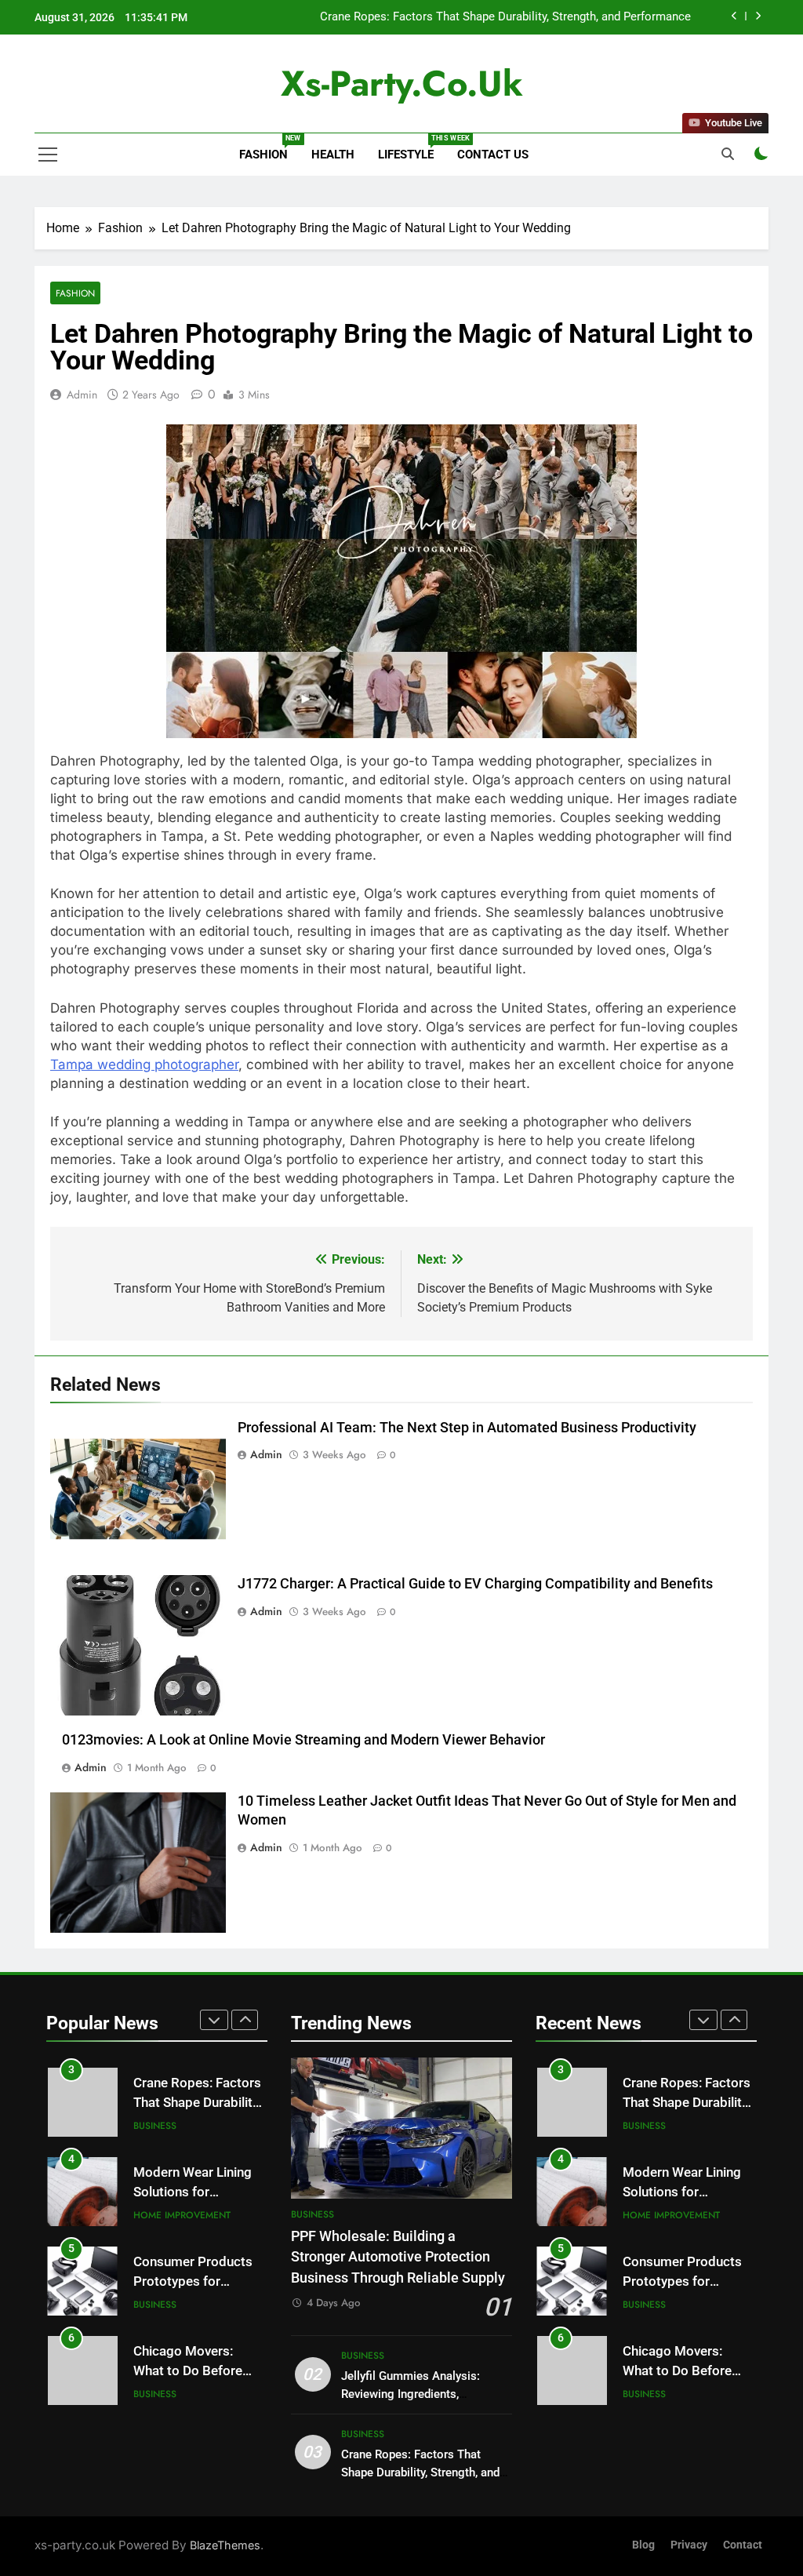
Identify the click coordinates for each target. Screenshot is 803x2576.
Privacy (689, 2545)
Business (155, 2126)
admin (82, 395)
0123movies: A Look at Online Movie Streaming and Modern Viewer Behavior (303, 1740)
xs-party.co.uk (402, 84)
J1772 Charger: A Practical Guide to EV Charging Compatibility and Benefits (475, 1584)
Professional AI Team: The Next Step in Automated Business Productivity (467, 1428)
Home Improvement (182, 2215)
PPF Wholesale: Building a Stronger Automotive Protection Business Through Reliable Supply (398, 2257)
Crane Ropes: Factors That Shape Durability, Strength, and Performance (505, 17)
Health (333, 155)
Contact (743, 2545)
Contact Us (493, 155)
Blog (643, 2545)
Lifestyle (412, 148)
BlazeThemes (225, 2545)
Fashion (269, 148)
